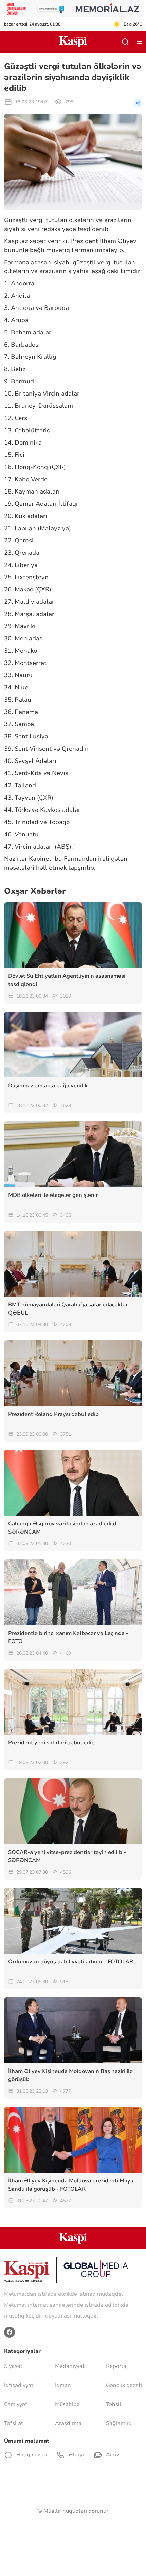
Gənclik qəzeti (124, 2385)
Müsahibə (67, 2404)
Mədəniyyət (70, 2366)
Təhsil (114, 2404)
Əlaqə (76, 2455)
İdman (63, 2385)
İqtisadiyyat (19, 2385)
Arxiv (112, 2455)
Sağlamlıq (119, 2423)
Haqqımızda (31, 2455)
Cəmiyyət (16, 2404)
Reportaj (117, 2366)
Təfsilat (14, 2423)
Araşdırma (68, 2423)
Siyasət (13, 2366)
